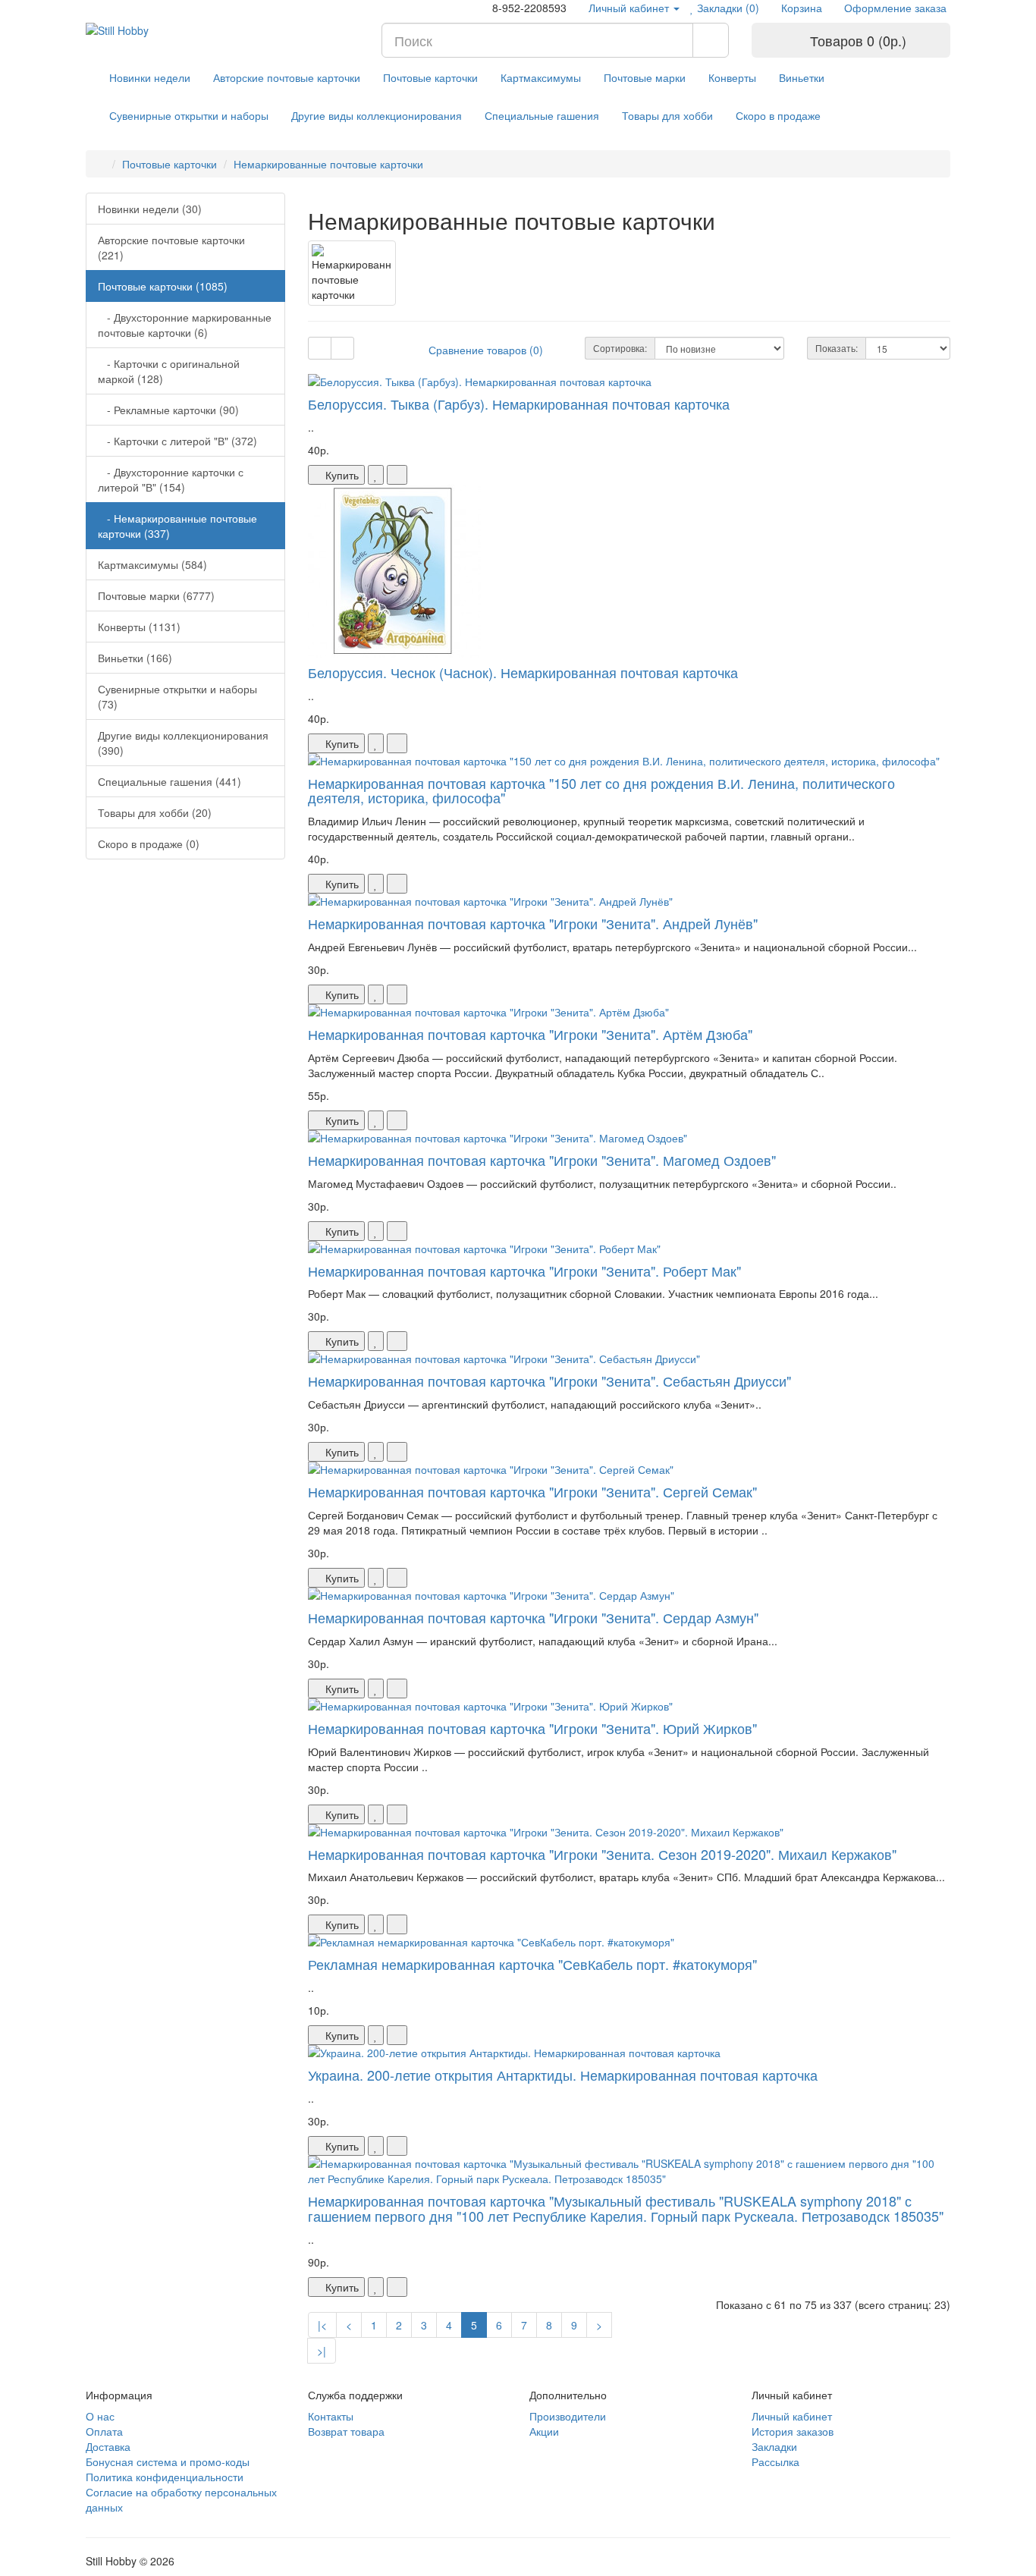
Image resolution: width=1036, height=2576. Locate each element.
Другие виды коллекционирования (377, 115)
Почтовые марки (645, 77)
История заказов (793, 2431)
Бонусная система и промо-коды (168, 2461)
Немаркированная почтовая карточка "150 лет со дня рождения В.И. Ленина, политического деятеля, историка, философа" (601, 790)
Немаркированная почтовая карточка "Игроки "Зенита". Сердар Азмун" (533, 1617)
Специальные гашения (542, 115)
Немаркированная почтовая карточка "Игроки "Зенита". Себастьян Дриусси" (549, 1381)
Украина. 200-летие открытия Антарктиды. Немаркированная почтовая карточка (563, 2075)
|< (322, 2325)
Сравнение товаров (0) (486, 350)
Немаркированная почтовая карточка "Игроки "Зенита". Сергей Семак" (532, 1491)
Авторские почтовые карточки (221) (171, 247)
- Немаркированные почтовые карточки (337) (177, 526)
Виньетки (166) (135, 658)
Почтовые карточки (430, 77)
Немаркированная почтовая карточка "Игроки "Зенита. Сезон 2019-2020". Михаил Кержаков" (602, 1854)
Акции (544, 2431)
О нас (100, 2416)
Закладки (774, 2446)
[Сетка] (342, 348)
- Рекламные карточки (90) (168, 410)
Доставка (108, 2446)
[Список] (320, 348)
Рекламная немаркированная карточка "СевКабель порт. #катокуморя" (532, 1964)
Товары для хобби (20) (155, 812)
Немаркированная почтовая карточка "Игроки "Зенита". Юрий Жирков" (532, 1728)
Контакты (331, 2416)
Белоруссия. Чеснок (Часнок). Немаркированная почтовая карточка (523, 672)
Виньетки (802, 77)
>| (322, 2351)
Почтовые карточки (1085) (163, 286)
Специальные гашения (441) (170, 781)
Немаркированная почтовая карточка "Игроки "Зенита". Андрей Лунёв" (533, 923)
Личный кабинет (792, 2416)
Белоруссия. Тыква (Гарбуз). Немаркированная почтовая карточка (519, 404)
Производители (568, 2416)
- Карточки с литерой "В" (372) (177, 441)
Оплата (104, 2431)
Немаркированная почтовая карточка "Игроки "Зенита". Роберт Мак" (524, 1271)
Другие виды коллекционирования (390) (183, 743)
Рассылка (775, 2461)
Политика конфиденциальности (165, 2477)
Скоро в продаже (778, 115)
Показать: (837, 348)
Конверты (732, 77)
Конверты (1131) (139, 627)
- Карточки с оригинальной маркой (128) (169, 371)
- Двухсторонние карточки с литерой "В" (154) (171, 479)
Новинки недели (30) (150, 209)
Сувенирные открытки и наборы (189, 115)
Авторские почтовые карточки (287, 77)
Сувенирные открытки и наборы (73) (177, 696)
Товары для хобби (667, 115)
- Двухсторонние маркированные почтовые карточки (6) (185, 325)
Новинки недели (150, 77)
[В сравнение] (397, 475)
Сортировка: (620, 348)
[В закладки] (376, 475)
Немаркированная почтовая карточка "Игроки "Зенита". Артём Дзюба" (530, 1034)
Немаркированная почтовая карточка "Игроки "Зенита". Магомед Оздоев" (542, 1160)
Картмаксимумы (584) (152, 564)
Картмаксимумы (541, 77)
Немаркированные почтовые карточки (328, 164)
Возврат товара (346, 2431)
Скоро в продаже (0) (149, 843)
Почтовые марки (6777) (156, 595)
